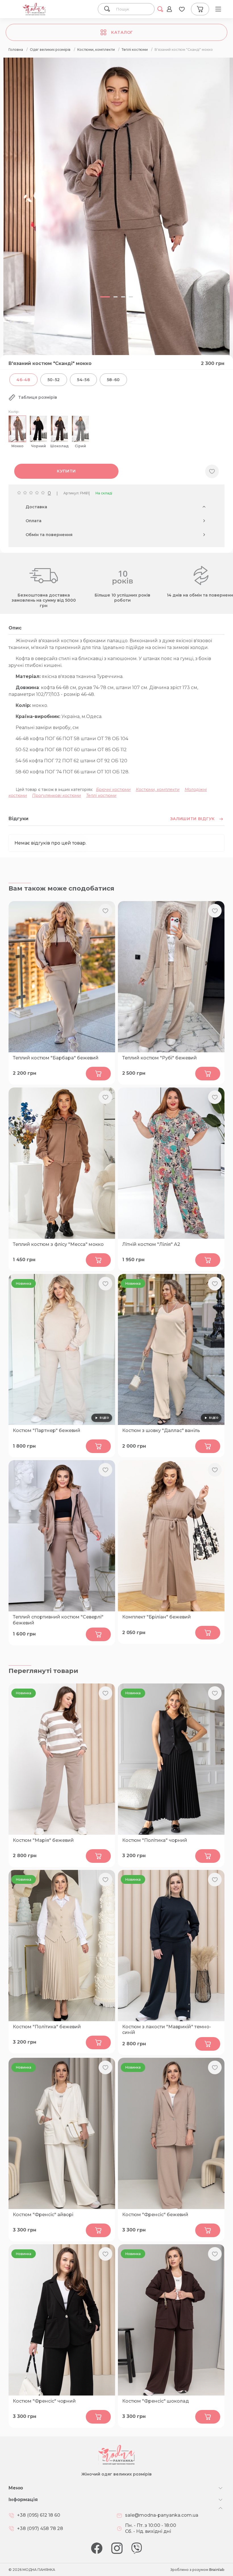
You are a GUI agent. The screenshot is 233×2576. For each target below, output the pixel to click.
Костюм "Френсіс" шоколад (156, 2401)
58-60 (114, 380)
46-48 (23, 380)
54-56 (83, 380)
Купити (66, 471)
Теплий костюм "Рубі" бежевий (160, 1058)
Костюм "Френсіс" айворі (43, 2215)
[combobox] (132, 9)
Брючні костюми (113, 790)
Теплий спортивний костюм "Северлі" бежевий (58, 1620)
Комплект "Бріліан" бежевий (157, 1617)
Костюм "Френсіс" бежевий (155, 2215)
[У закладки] (212, 471)
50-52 (54, 380)
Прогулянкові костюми (57, 795)
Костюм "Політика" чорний (155, 1840)
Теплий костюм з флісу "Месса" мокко (58, 1244)
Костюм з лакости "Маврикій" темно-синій (167, 2030)
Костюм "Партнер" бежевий (47, 1430)
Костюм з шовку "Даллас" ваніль (161, 1430)
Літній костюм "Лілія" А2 (151, 1244)
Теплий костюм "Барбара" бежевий (56, 1058)
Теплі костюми (101, 795)
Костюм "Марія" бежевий (43, 1840)
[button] (105, 297)
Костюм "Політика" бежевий (47, 2027)
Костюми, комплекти (158, 790)
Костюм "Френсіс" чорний (44, 2401)
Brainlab (217, 2570)
